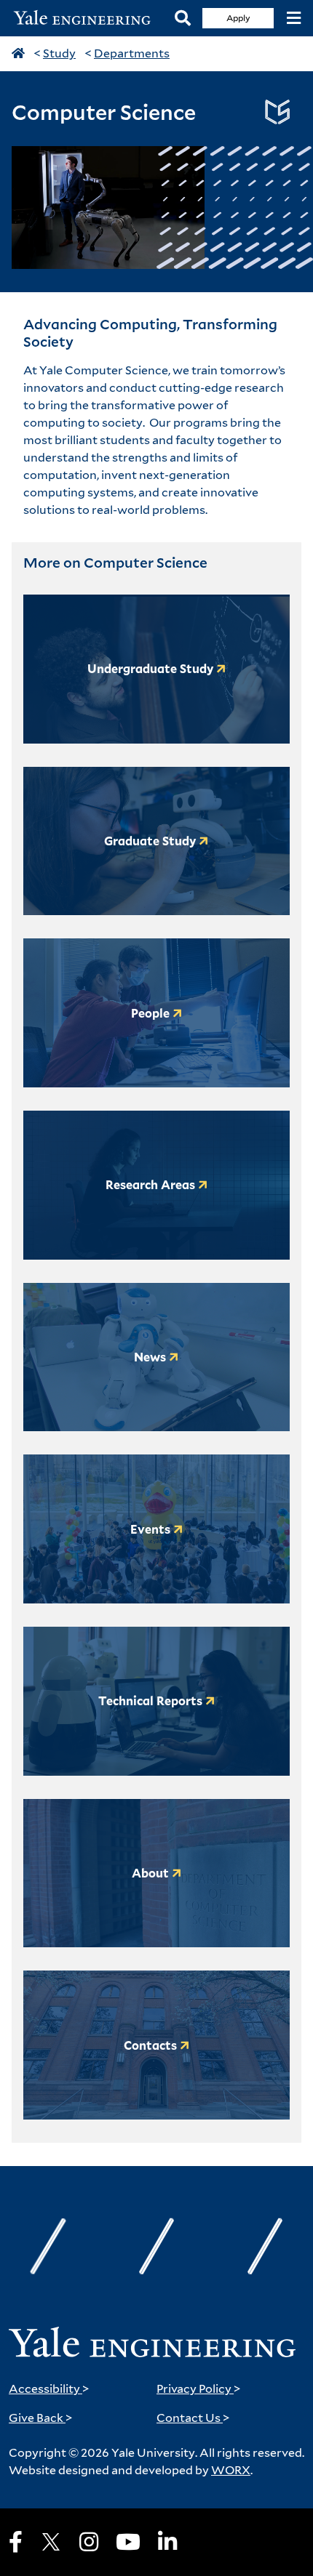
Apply (238, 18)
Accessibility (49, 2389)
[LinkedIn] (167, 2542)
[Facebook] (16, 2542)
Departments (132, 53)
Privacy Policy (199, 2389)
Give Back (41, 2418)
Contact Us (193, 2418)
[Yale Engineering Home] (87, 18)
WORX (231, 2470)
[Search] (183, 19)
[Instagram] (89, 2542)
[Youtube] (128, 2542)
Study (59, 53)
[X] (51, 2542)
